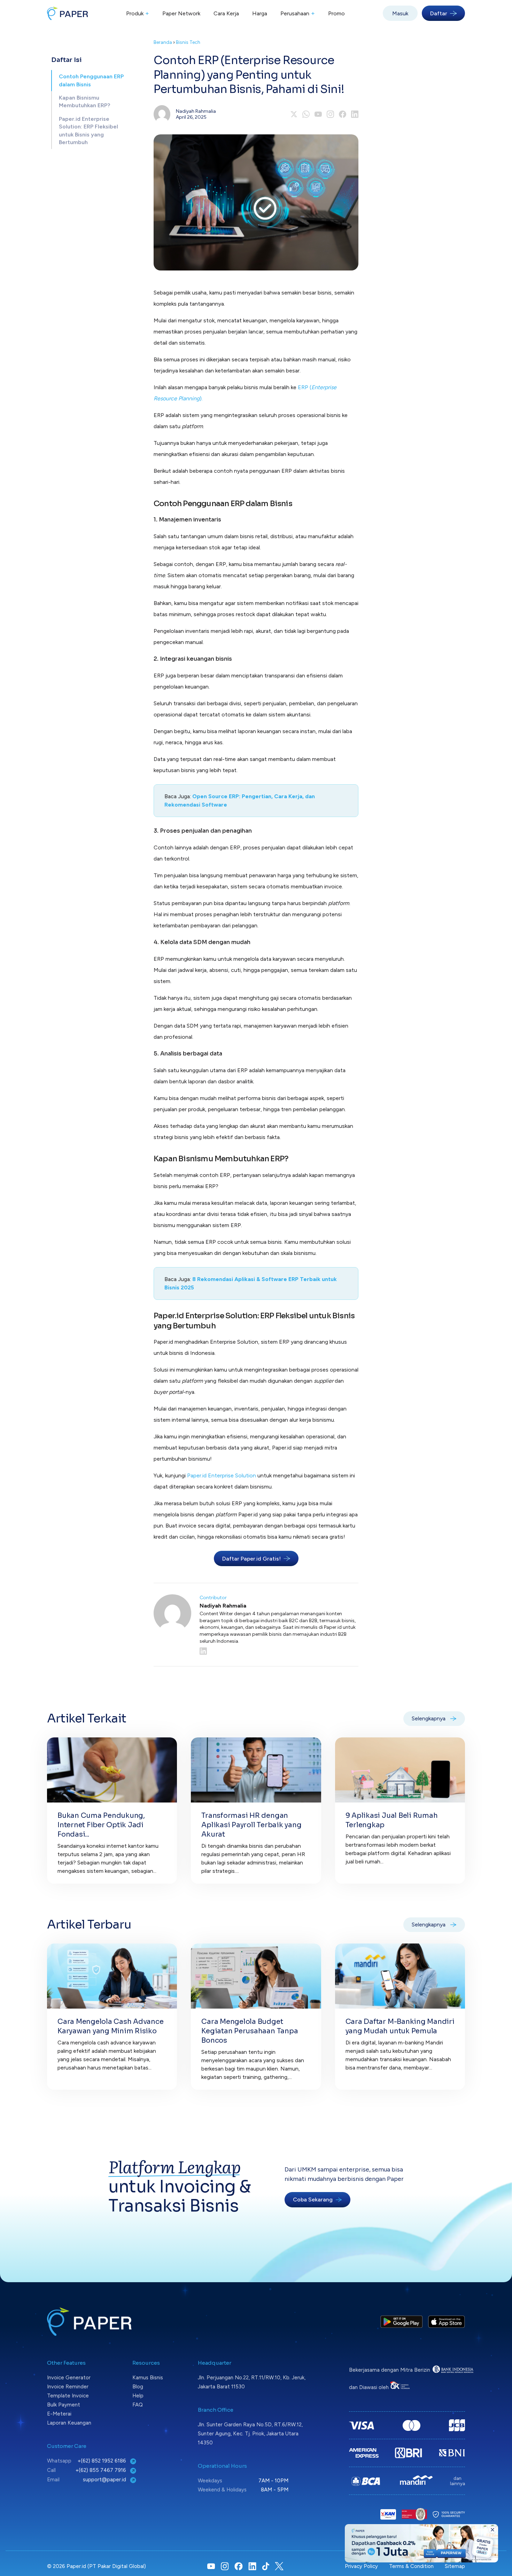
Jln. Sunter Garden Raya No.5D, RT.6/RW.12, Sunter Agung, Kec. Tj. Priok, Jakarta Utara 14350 (250, 2434)
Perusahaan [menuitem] (298, 13)
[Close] (492, 2530)
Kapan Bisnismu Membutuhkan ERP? (84, 101)
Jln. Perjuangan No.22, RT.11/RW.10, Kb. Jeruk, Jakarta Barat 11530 (252, 2382)
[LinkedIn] (279, 1651)
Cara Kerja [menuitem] (226, 13)
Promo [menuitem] (336, 13)
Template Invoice (68, 2396)
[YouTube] (318, 114)
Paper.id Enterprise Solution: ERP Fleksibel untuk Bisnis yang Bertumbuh (88, 131)
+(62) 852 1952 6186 (103, 2461)
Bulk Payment (64, 2405)
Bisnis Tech (188, 42)
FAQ (138, 2405)
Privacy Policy (361, 2566)
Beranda (163, 42)
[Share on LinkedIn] (355, 114)
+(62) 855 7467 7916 (102, 2470)
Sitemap (455, 2566)
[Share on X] (294, 114)
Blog (138, 2387)
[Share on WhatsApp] (306, 114)
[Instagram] (330, 114)
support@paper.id (105, 2480)
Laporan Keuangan (69, 2423)
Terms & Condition (411, 2566)
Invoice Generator (69, 2378)
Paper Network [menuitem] (181, 13)
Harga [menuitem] (260, 13)
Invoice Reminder (68, 2387)
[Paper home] (68, 13)
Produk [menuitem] (138, 13)
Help (138, 2396)
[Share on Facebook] (343, 114)
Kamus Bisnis (148, 2378)
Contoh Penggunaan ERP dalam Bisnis (91, 80)
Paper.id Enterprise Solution (222, 1475)
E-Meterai (59, 2414)
